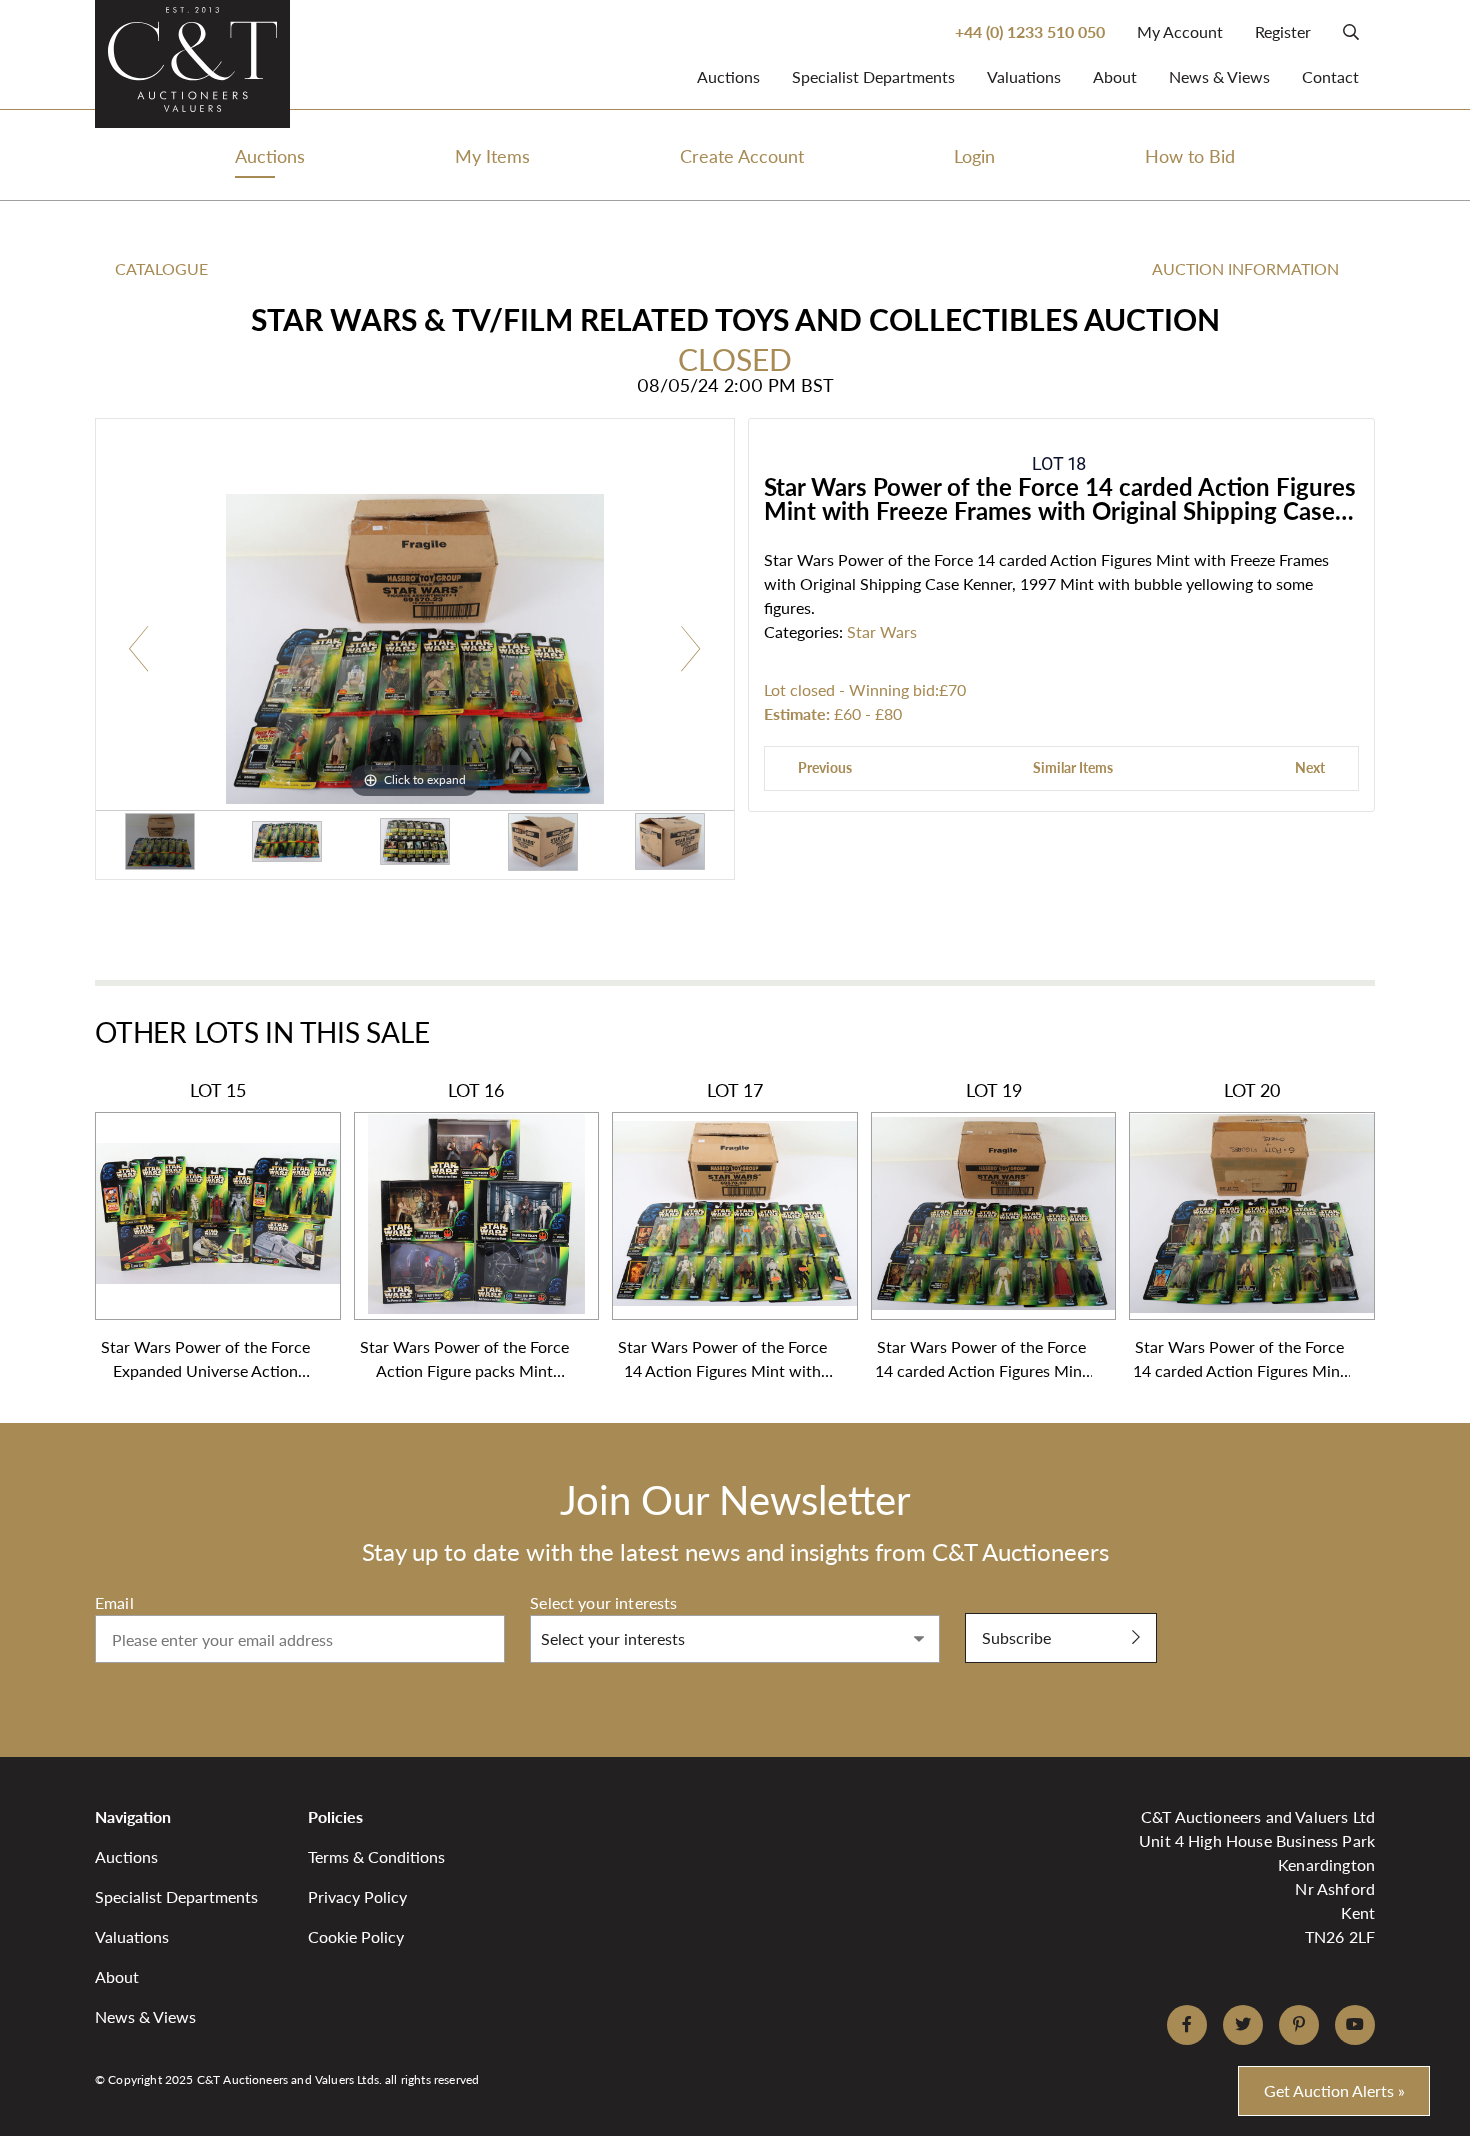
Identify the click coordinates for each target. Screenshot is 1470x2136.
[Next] (690, 649)
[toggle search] (1351, 31)
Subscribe (1016, 1637)
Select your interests (603, 1602)
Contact (1330, 76)
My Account (1180, 31)
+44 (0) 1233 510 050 (1030, 31)
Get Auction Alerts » (1334, 2090)
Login (974, 155)
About (1115, 76)
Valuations (1024, 76)
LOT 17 (722, 1230)
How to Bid (1190, 155)
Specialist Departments (873, 76)
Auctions (728, 76)
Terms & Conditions (376, 1856)
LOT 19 (981, 1230)
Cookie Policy (356, 1936)
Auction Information (1245, 268)
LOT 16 (464, 1230)
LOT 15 (205, 1230)
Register (1283, 31)
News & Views (1219, 76)
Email (114, 1602)
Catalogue (161, 268)
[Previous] (139, 649)
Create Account (742, 155)
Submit (990, 1602)
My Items (492, 155)
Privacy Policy (357, 1896)
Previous (825, 767)
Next (1310, 767)
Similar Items (1073, 767)
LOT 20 (1239, 1230)
